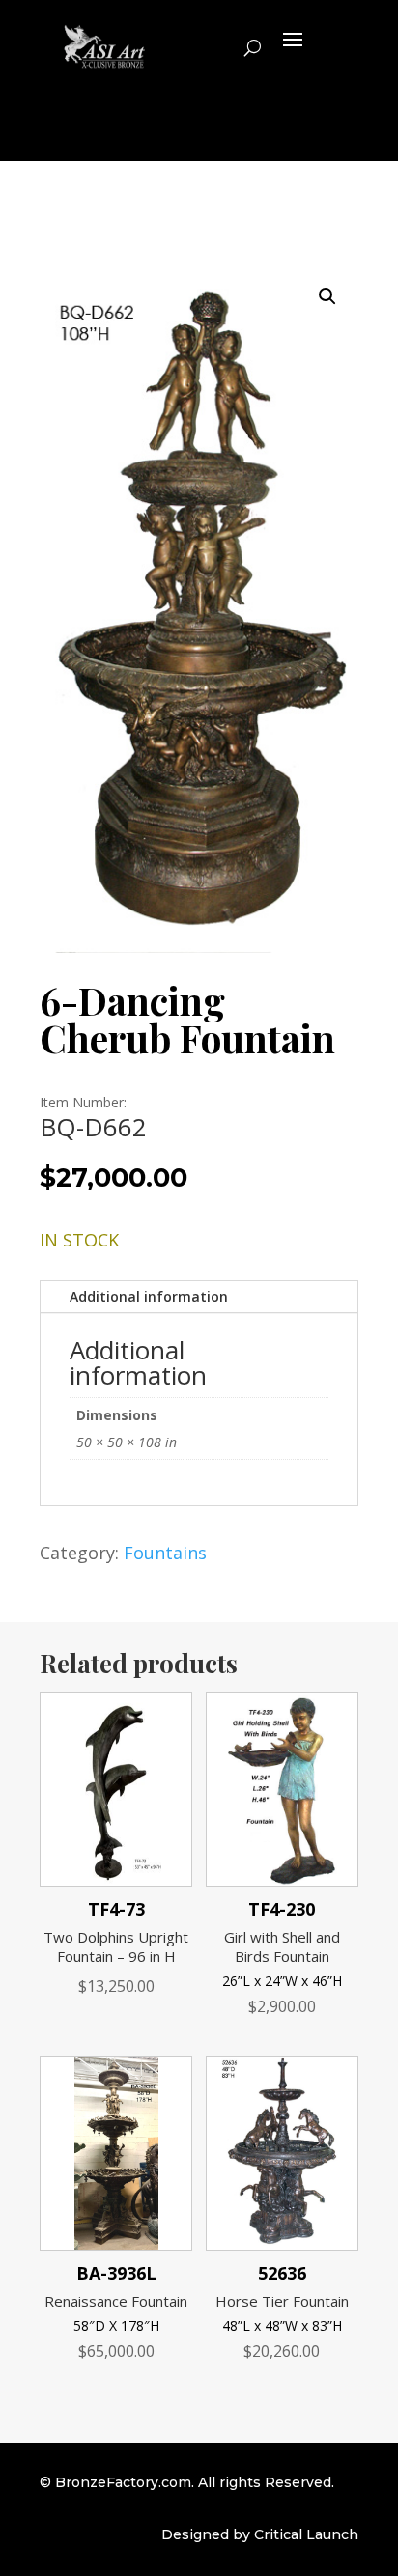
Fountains (165, 1553)
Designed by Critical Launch (260, 2534)
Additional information (149, 1296)
